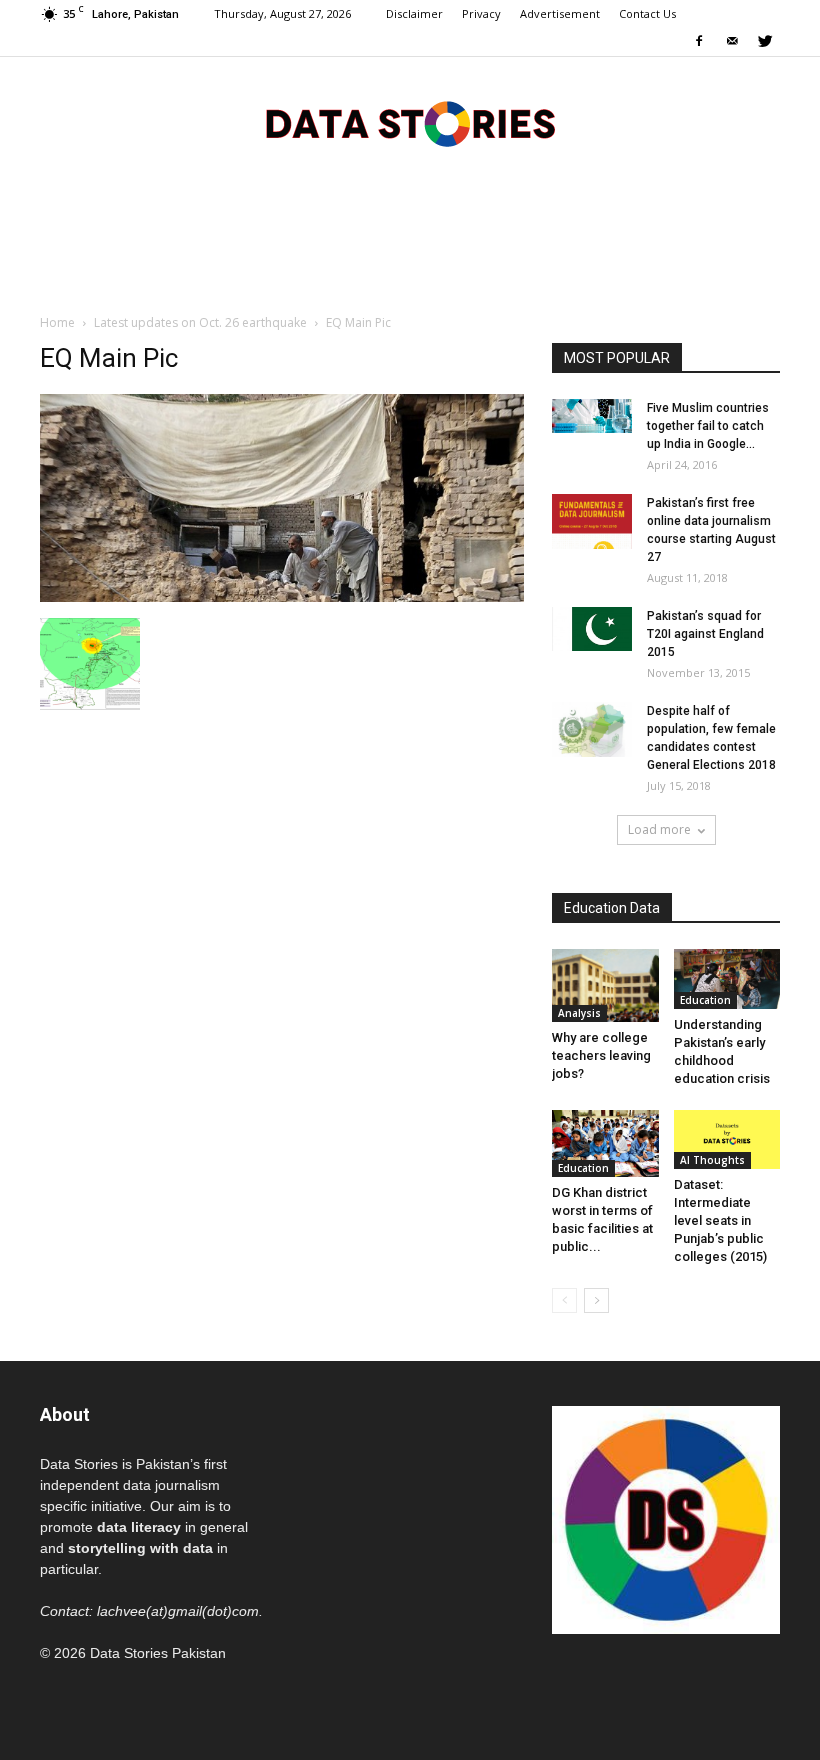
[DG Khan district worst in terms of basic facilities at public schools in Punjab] (605, 1143)
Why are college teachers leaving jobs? (601, 1055)
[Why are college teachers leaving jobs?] (605, 985)
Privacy (481, 13)
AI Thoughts (712, 1160)
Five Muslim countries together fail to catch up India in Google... (708, 426)
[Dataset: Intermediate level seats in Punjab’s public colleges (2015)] (727, 1139)
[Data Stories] (410, 123)
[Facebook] (699, 42)
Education (705, 1000)
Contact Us (647, 13)
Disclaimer (414, 13)
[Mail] (732, 42)
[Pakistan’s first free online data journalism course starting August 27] (592, 521)
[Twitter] (765, 42)
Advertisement (560, 13)
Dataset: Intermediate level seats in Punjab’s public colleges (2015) (720, 1220)
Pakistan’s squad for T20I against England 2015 (705, 634)
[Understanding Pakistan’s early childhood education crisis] (727, 979)
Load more (659, 829)
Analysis (579, 1013)
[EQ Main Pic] (282, 597)
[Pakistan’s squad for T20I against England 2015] (592, 629)
